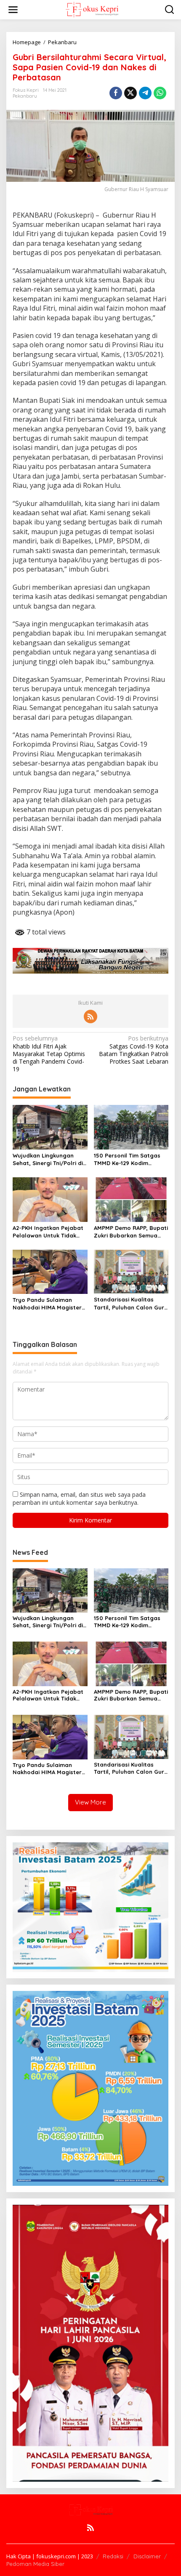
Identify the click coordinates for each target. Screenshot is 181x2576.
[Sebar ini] (116, 93)
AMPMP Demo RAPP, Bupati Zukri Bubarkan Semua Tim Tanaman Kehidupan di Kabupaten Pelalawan (131, 1232)
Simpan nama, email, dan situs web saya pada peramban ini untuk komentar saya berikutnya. (79, 1498)
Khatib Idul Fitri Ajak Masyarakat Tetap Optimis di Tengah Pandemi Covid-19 (49, 1054)
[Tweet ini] (130, 93)
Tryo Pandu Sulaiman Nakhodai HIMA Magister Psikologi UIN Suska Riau (47, 1304)
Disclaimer (147, 2556)
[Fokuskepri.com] (92, 9)
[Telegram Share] (145, 93)
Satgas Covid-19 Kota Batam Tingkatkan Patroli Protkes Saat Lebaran (134, 1050)
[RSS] (90, 1017)
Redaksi (113, 2556)
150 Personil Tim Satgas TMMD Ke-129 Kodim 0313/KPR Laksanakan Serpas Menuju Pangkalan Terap (130, 1159)
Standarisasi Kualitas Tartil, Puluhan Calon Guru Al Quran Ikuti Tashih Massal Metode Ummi (131, 1303)
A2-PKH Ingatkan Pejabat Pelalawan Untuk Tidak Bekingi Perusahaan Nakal (49, 1232)
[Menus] (13, 10)
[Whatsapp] (160, 93)
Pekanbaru (25, 96)
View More (90, 1802)
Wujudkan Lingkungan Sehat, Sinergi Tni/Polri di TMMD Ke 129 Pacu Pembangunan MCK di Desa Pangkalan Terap (48, 1159)
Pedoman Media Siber (35, 2564)
